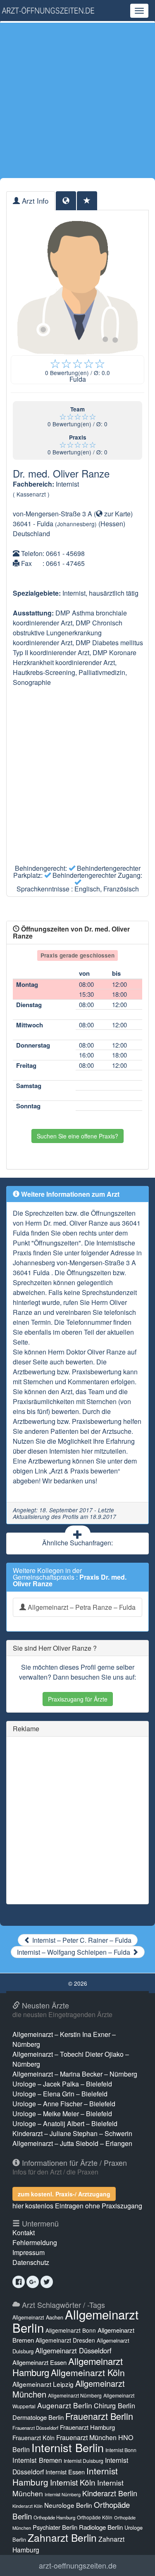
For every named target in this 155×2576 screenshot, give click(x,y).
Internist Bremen (37, 2460)
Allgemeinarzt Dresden (65, 2340)
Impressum (29, 2252)
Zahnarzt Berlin (62, 2537)
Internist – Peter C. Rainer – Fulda (81, 1940)
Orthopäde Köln (95, 2517)
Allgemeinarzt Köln (88, 2372)
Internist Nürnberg (63, 2494)
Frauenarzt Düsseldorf (35, 2428)
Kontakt (24, 2233)
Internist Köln (73, 2482)
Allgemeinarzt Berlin (75, 2321)
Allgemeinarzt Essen (39, 2362)
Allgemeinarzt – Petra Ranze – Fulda (81, 1607)
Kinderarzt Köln (27, 2506)
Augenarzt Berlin (65, 2405)
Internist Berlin (68, 2447)
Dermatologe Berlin (38, 2417)
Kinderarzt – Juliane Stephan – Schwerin (72, 2133)
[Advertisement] (77, 100)
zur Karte (117, 514)
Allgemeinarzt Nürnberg (75, 2395)
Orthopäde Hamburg (54, 2517)
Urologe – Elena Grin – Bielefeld (60, 2094)
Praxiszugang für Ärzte (78, 1699)
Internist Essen (65, 2472)
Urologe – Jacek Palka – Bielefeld (62, 2084)
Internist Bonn (121, 2450)
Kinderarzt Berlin (110, 2493)
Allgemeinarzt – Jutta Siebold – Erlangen (72, 2143)
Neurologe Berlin (68, 2505)
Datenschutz (31, 2262)
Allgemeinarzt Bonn (71, 2330)
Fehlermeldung (35, 2242)
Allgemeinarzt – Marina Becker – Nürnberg (75, 2074)
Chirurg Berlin (114, 2405)
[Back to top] (136, 2561)
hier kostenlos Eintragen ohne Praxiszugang (77, 2206)
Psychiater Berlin (55, 2527)
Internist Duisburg (83, 2461)
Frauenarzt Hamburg (87, 2427)
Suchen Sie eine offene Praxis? (77, 1136)
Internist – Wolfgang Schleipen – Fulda (74, 1952)
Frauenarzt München (86, 2437)
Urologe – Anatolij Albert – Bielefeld (65, 2123)
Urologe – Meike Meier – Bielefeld (62, 2114)
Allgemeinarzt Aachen (38, 2317)
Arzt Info (34, 201)
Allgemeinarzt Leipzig (43, 2384)
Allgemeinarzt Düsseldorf (73, 2350)
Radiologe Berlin (101, 2527)
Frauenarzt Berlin (99, 2416)
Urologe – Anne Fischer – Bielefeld (64, 2104)
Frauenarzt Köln (33, 2437)
